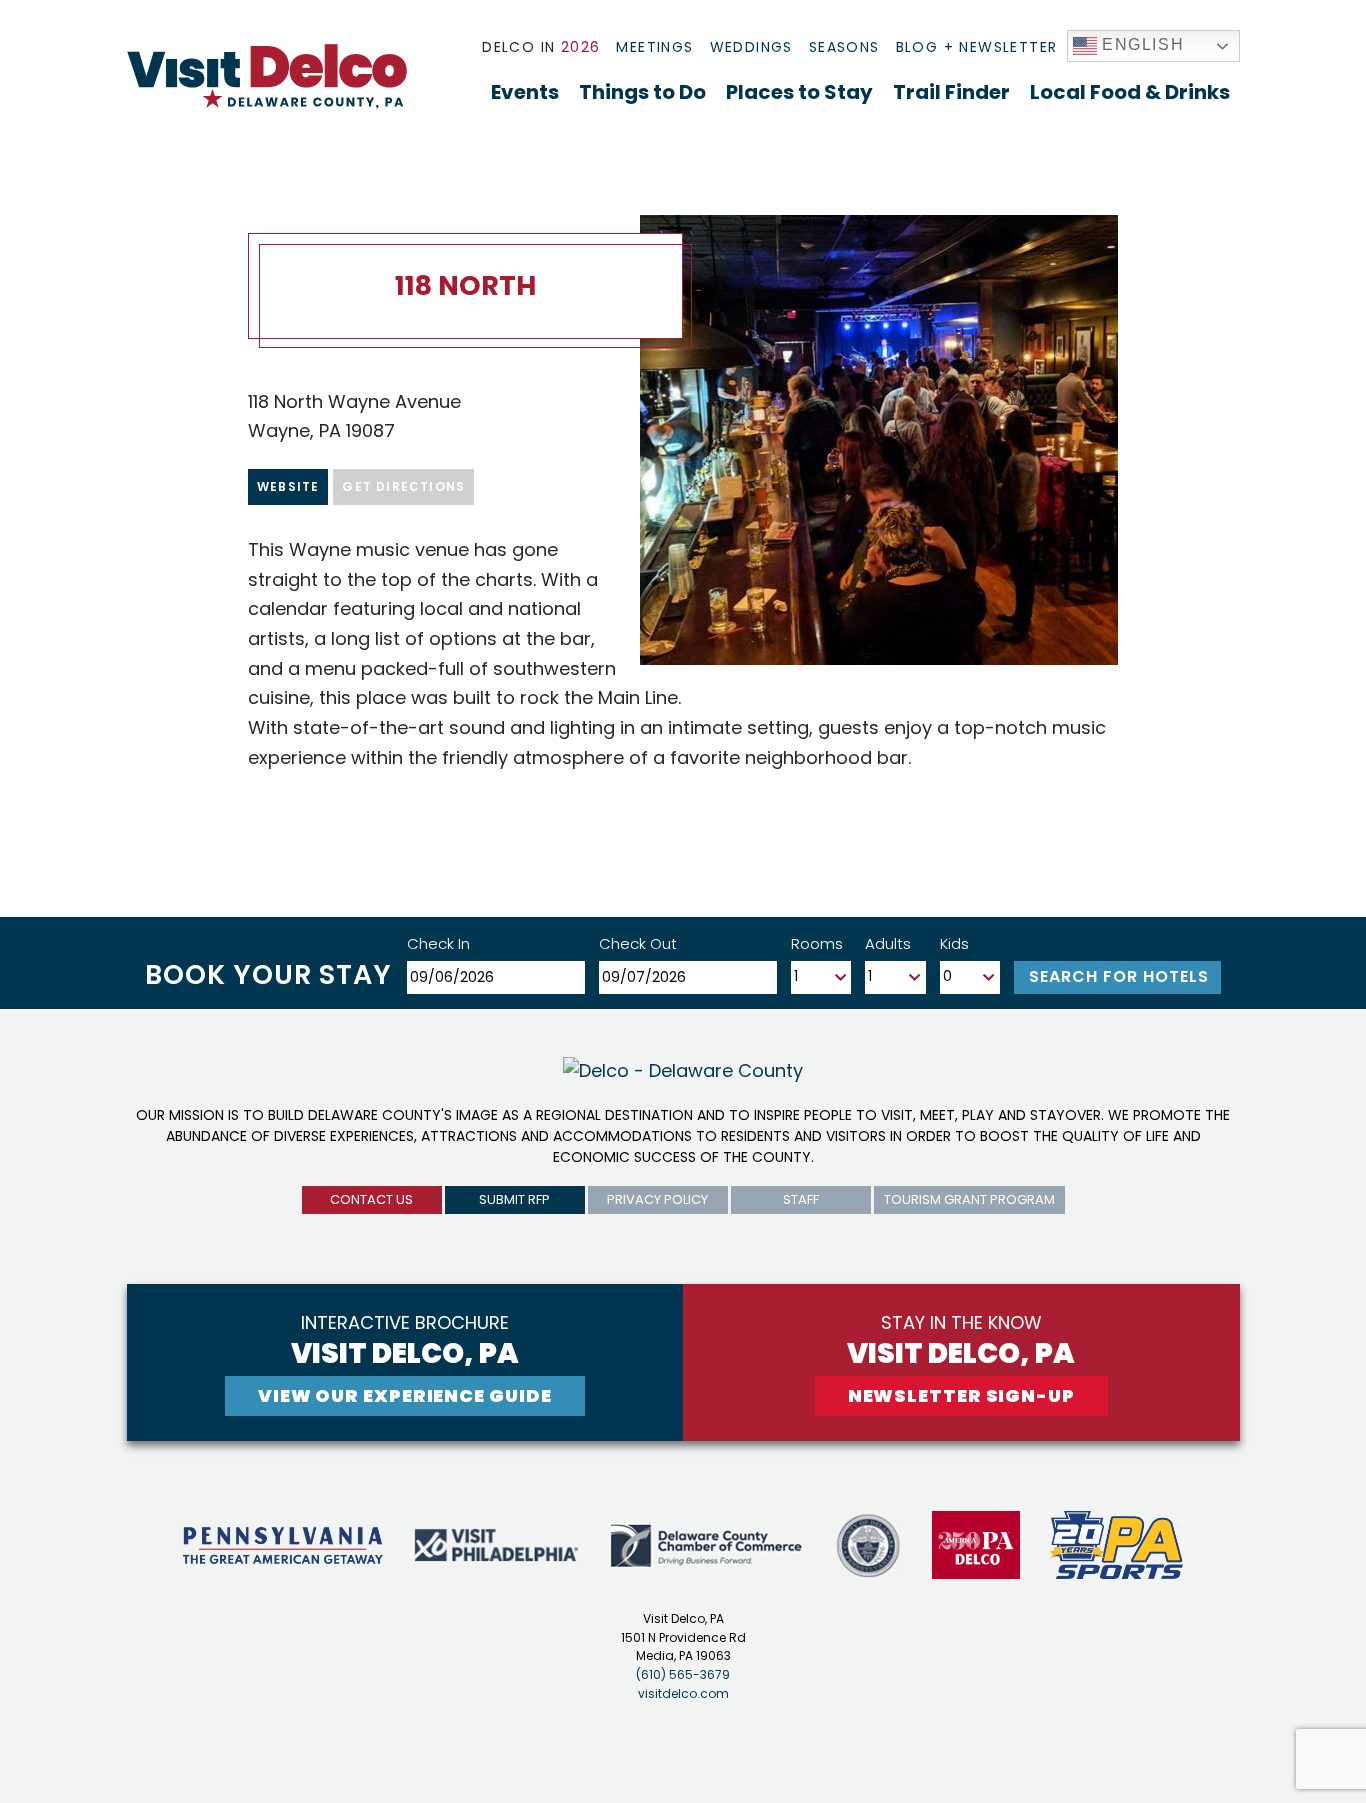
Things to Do (642, 92)
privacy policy (657, 1199)
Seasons (844, 47)
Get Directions (403, 486)
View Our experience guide (405, 1395)
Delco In (541, 47)
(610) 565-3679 (683, 1674)
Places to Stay (799, 92)
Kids (954, 943)
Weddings (751, 47)
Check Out (638, 943)
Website (288, 486)
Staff (801, 1199)
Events (525, 92)
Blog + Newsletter (977, 47)
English (1141, 44)
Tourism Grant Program (969, 1199)
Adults (888, 943)
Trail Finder (951, 92)
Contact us (371, 1199)
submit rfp (514, 1199)
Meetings (654, 47)
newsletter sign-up (961, 1395)
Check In (438, 943)
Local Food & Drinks (1130, 92)
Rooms (817, 943)
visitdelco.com (683, 1693)
